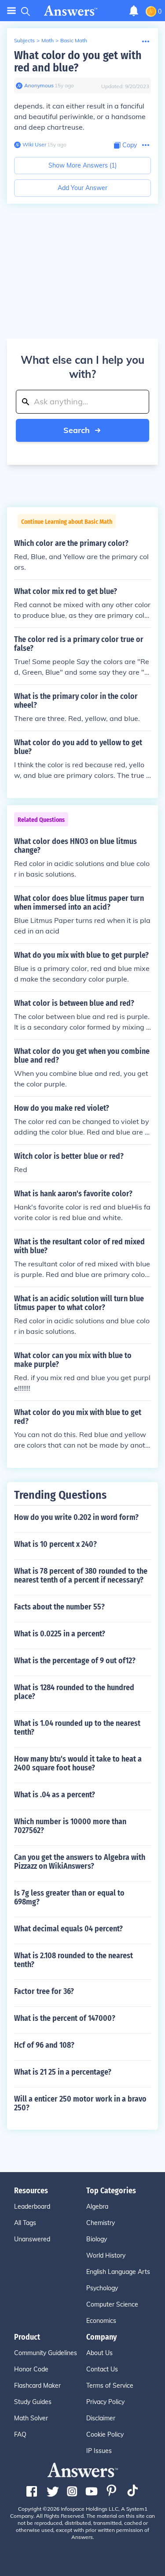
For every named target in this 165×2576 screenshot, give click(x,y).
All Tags (25, 2223)
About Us (99, 2353)
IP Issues (99, 2451)
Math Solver (31, 2418)
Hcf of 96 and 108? (44, 2045)
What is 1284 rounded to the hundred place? (74, 1692)
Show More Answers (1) (82, 165)
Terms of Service (110, 2386)
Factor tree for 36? (44, 1991)
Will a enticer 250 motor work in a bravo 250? (80, 2103)
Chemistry (101, 2223)
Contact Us (102, 2369)
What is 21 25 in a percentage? (63, 2072)
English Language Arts (118, 2272)
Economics (101, 2321)
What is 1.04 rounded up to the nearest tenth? (77, 1728)
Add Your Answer (82, 188)
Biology (97, 2239)
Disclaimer (101, 2418)
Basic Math (74, 40)
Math (48, 40)
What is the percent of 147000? (65, 2018)
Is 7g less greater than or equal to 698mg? (69, 1897)
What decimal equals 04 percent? (68, 1929)
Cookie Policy (105, 2434)
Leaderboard (32, 2206)
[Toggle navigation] (11, 11)
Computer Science (112, 2304)
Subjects (24, 40)
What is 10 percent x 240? (55, 1544)
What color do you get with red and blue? (78, 62)
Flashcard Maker (37, 2386)
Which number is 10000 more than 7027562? (70, 1826)
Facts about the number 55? (59, 1607)
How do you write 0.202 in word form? (76, 1517)
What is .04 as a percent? (55, 1795)
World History (106, 2255)
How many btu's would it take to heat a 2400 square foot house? (78, 1763)
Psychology (102, 2288)
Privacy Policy (105, 2402)
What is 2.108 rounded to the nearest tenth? (73, 1960)
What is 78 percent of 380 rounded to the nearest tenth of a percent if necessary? (81, 1575)
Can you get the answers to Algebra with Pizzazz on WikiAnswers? (80, 1862)
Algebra (97, 2206)
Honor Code (31, 2369)
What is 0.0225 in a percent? (60, 1634)
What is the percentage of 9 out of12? (75, 1661)
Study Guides (33, 2402)
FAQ (20, 2434)
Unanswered (32, 2239)
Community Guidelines (46, 2353)
